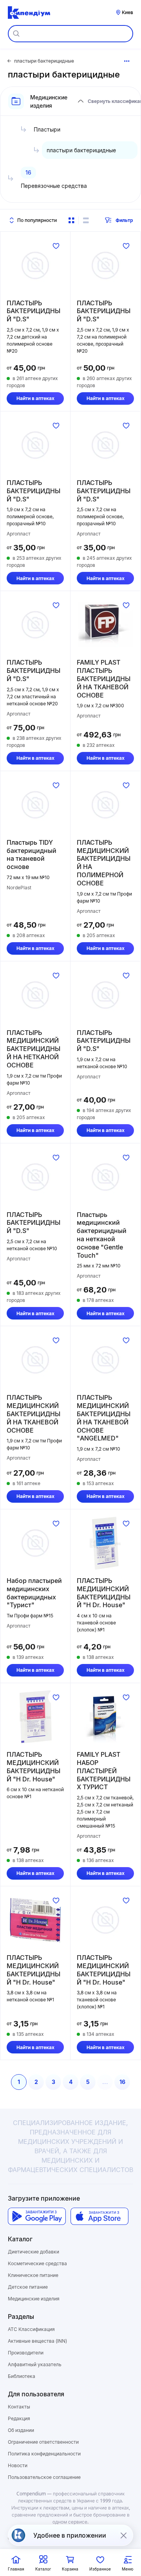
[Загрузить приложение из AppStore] (99, 2216)
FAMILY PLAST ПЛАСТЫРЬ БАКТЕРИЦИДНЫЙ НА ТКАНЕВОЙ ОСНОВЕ (104, 679)
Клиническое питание (33, 2275)
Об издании (21, 2430)
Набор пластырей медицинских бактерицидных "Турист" (34, 1593)
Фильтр (124, 220)
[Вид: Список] (86, 220)
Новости (18, 2465)
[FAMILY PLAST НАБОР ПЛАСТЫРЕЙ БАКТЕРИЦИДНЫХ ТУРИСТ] (105, 1717)
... (105, 2082)
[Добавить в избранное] (56, 246)
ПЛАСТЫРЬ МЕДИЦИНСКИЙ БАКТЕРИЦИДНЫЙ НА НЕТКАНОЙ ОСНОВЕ (33, 1049)
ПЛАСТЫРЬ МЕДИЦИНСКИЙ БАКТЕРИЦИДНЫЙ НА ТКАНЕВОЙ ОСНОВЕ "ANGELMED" (104, 1418)
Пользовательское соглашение (44, 2477)
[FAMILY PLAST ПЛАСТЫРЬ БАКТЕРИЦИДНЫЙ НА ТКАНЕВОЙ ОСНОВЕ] (105, 625)
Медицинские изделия (34, 2299)
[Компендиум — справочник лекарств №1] (29, 13)
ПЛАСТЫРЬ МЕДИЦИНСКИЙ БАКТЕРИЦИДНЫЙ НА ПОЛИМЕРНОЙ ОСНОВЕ (104, 863)
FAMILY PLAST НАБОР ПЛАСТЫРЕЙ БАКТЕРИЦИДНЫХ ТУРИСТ (104, 1771)
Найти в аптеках (35, 398)
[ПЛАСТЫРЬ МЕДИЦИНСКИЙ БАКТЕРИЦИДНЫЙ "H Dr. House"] (105, 1543)
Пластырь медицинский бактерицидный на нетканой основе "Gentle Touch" (102, 1235)
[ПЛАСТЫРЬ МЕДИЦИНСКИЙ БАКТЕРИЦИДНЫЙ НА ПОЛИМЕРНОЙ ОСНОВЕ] (105, 805)
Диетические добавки (33, 2252)
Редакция (19, 2418)
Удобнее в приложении (70, 2535)
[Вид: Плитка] (71, 220)
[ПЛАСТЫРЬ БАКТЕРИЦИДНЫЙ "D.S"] (35, 265)
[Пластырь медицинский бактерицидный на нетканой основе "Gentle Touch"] (105, 1177)
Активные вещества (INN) (37, 2341)
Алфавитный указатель (35, 2364)
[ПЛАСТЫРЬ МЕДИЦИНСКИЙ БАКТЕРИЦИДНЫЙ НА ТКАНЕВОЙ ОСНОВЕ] (35, 1360)
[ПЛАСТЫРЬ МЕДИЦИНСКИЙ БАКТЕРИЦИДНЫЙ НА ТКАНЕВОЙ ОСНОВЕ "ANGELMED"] (105, 1360)
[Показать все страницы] (127, 61)
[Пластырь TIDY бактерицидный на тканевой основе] (35, 805)
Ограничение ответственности (43, 2442)
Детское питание (28, 2287)
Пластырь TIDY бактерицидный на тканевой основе (32, 854)
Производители (26, 2353)
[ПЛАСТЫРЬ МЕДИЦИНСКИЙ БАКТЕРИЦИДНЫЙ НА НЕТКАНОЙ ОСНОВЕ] (35, 995)
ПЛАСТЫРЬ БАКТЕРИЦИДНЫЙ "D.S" (33, 311)
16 (122, 2082)
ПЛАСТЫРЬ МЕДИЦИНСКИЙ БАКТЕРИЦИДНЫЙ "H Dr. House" (104, 1593)
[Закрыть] (123, 2535)
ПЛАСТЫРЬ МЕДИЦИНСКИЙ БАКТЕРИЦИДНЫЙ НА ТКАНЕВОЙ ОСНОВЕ (33, 1414)
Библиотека (22, 2376)
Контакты (19, 2407)
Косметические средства (37, 2263)
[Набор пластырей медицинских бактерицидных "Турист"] (35, 1543)
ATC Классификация (31, 2329)
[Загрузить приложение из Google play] (37, 2216)
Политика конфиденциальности (44, 2454)
